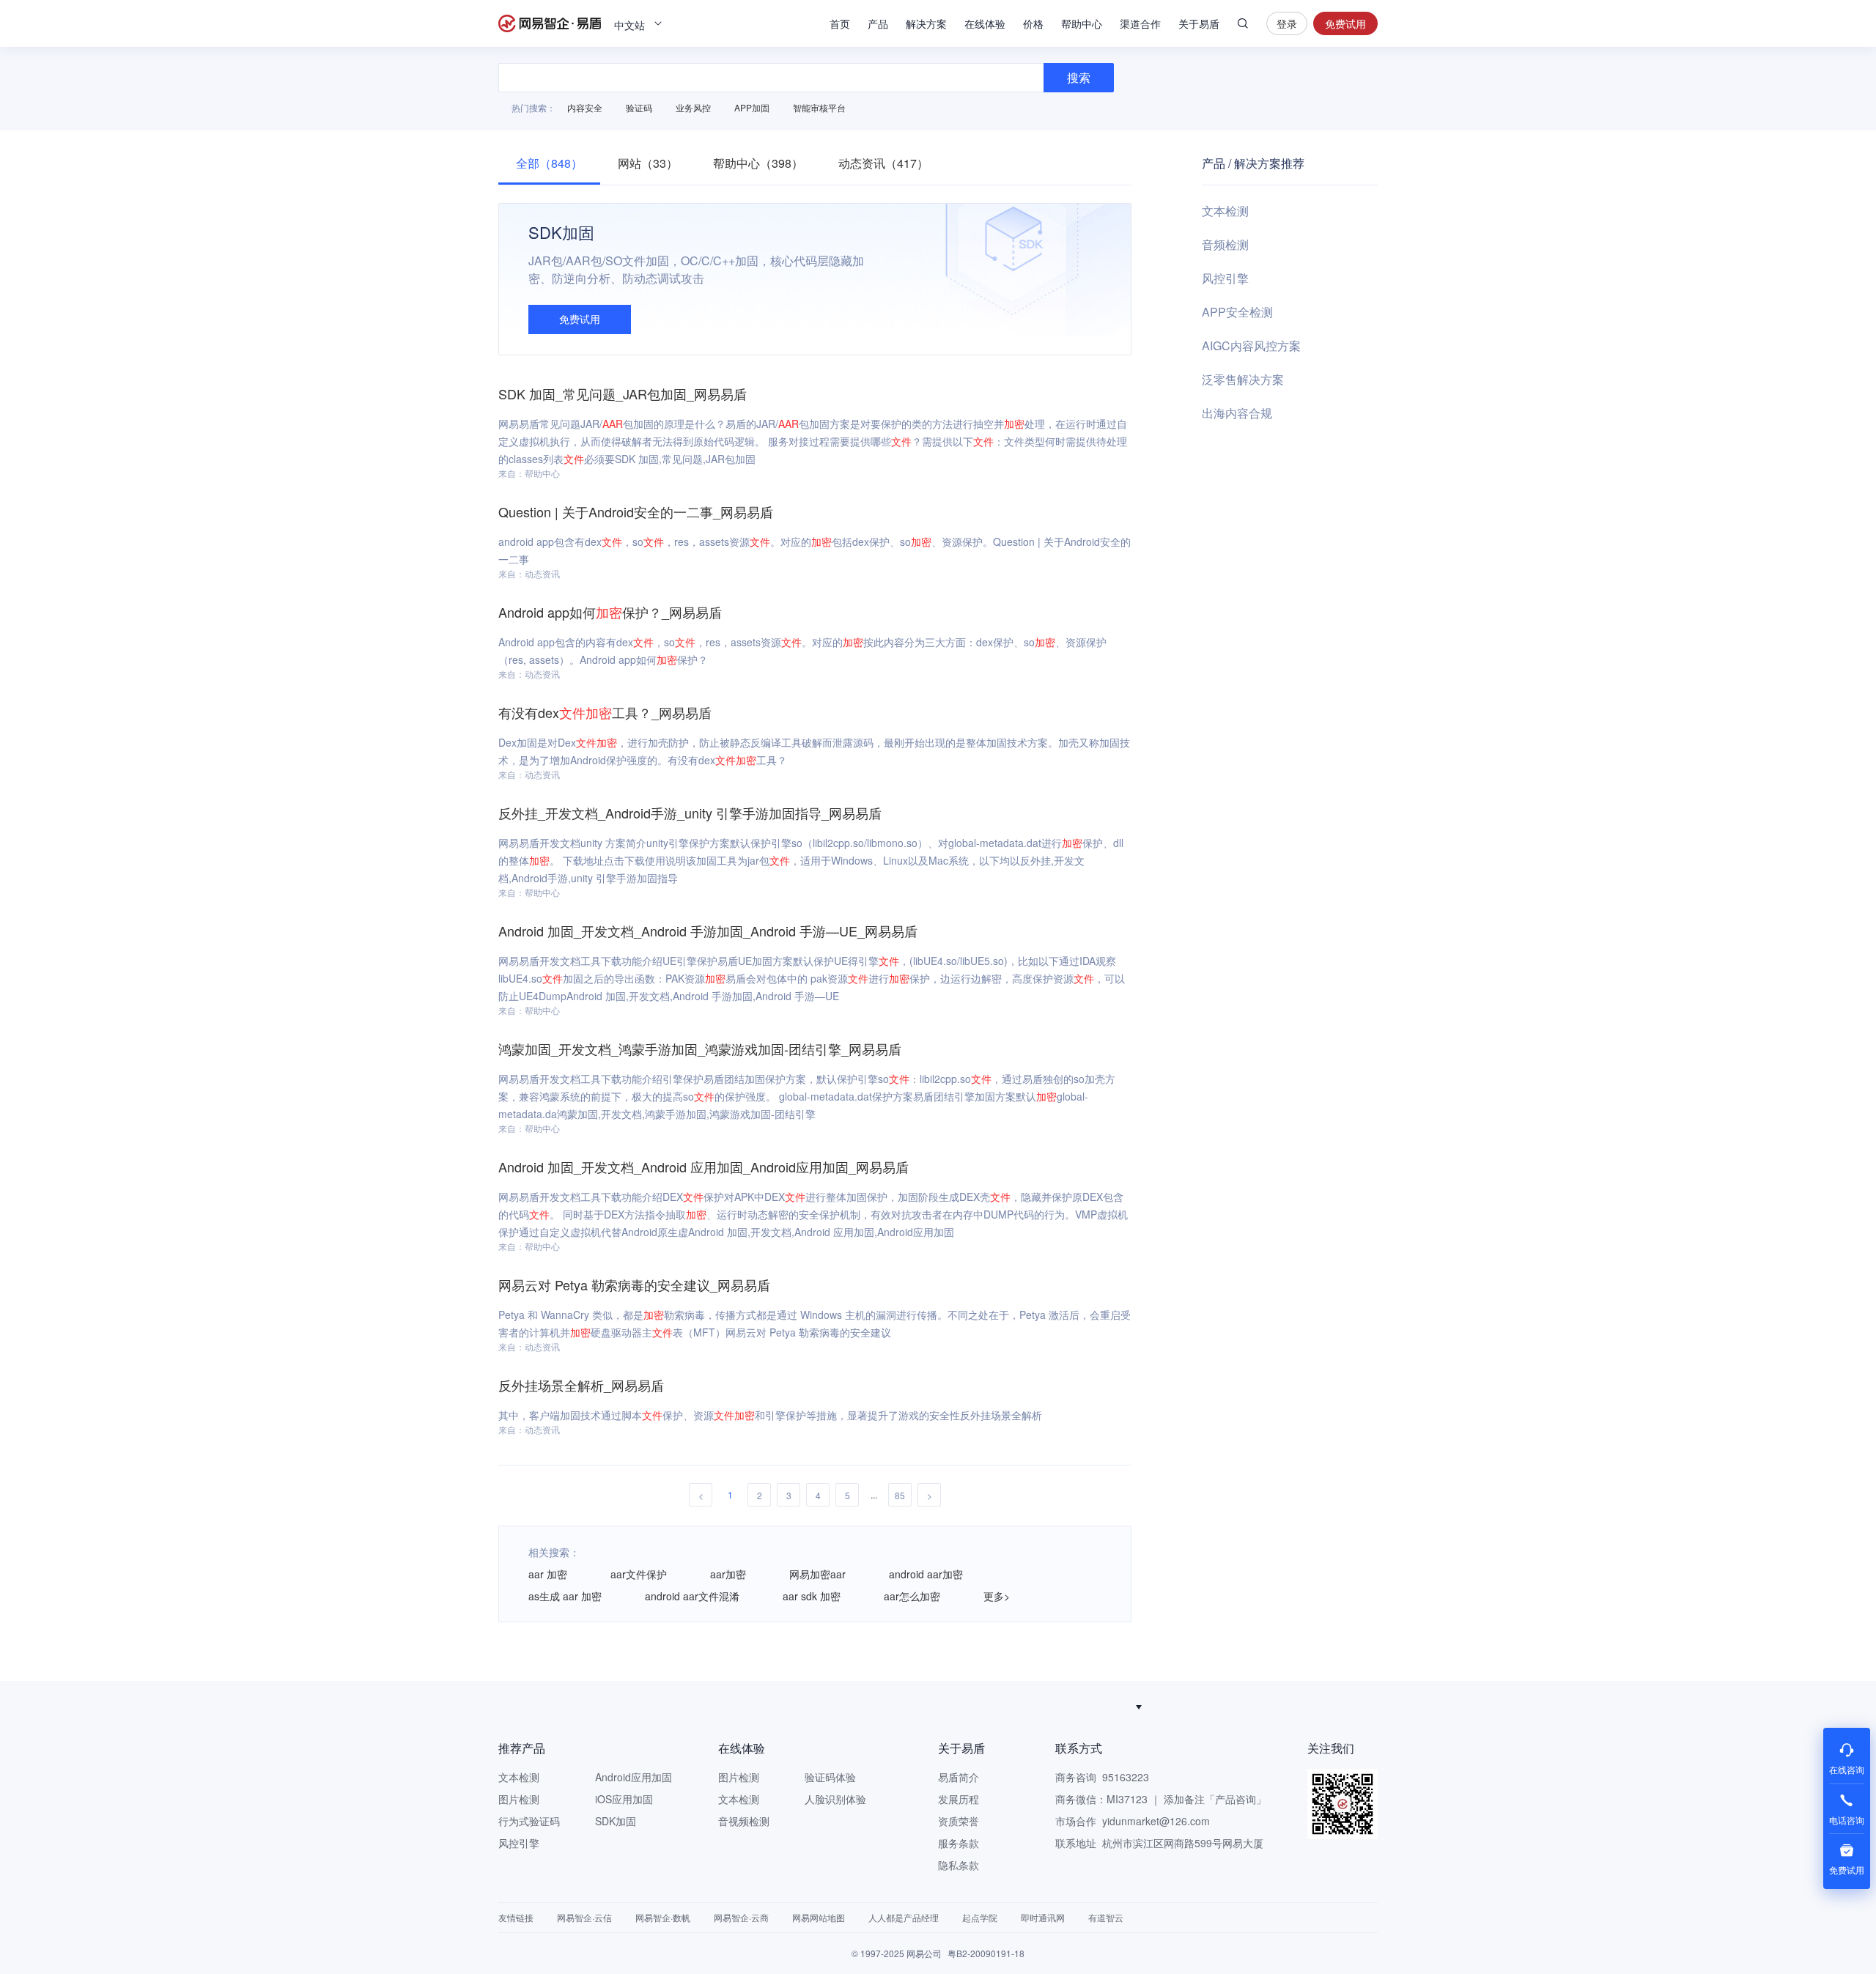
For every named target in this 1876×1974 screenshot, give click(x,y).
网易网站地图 (819, 1917)
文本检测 (1225, 211)
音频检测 (1225, 244)
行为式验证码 (529, 1821)
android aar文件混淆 (692, 1596)
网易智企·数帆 (663, 1917)
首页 (840, 23)
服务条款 (959, 1843)
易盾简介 (959, 1777)
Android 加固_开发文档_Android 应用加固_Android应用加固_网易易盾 (703, 1167)
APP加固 (752, 107)
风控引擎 (1225, 278)
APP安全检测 (1237, 312)
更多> (997, 1596)
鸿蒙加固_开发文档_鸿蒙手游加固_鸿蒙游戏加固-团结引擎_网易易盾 (700, 1049)
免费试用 (1345, 23)
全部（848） (549, 163)
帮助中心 (1082, 23)
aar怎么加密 (912, 1596)
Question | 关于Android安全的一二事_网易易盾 (636, 511)
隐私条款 (959, 1865)
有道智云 (1106, 1917)
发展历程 (959, 1799)
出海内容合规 (1237, 413)
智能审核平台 (819, 107)
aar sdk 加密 (812, 1596)
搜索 (1243, 23)
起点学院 (980, 1917)
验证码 (639, 107)
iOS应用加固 (624, 1799)
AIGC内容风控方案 (1251, 345)
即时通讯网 (1043, 1917)
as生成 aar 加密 (565, 1596)
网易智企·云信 (584, 1917)
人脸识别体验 (835, 1799)
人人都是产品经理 (904, 1917)
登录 (1287, 23)
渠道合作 (1140, 23)
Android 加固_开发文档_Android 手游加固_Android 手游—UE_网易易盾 (708, 931)
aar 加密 (548, 1574)
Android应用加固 (634, 1777)
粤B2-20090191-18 (986, 1953)
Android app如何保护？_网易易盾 (610, 612)
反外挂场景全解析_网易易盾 (581, 1385)
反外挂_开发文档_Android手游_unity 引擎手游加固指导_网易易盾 (690, 813)
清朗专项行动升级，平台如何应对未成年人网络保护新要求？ (931, 1707)
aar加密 (728, 1574)
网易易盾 (550, 23)
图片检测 (519, 1799)
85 (900, 1495)
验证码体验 (830, 1777)
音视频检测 (744, 1821)
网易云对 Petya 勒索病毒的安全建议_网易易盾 (634, 1284)
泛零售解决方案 (1243, 379)
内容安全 (585, 107)
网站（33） (648, 163)
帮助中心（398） (758, 163)
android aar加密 (926, 1574)
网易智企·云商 (741, 1917)
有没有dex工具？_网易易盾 (605, 712)
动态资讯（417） (883, 163)
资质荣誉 (959, 1821)
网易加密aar (817, 1574)
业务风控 (693, 107)
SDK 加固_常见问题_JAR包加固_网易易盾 (623, 393)
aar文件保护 (639, 1574)
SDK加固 (616, 1821)
